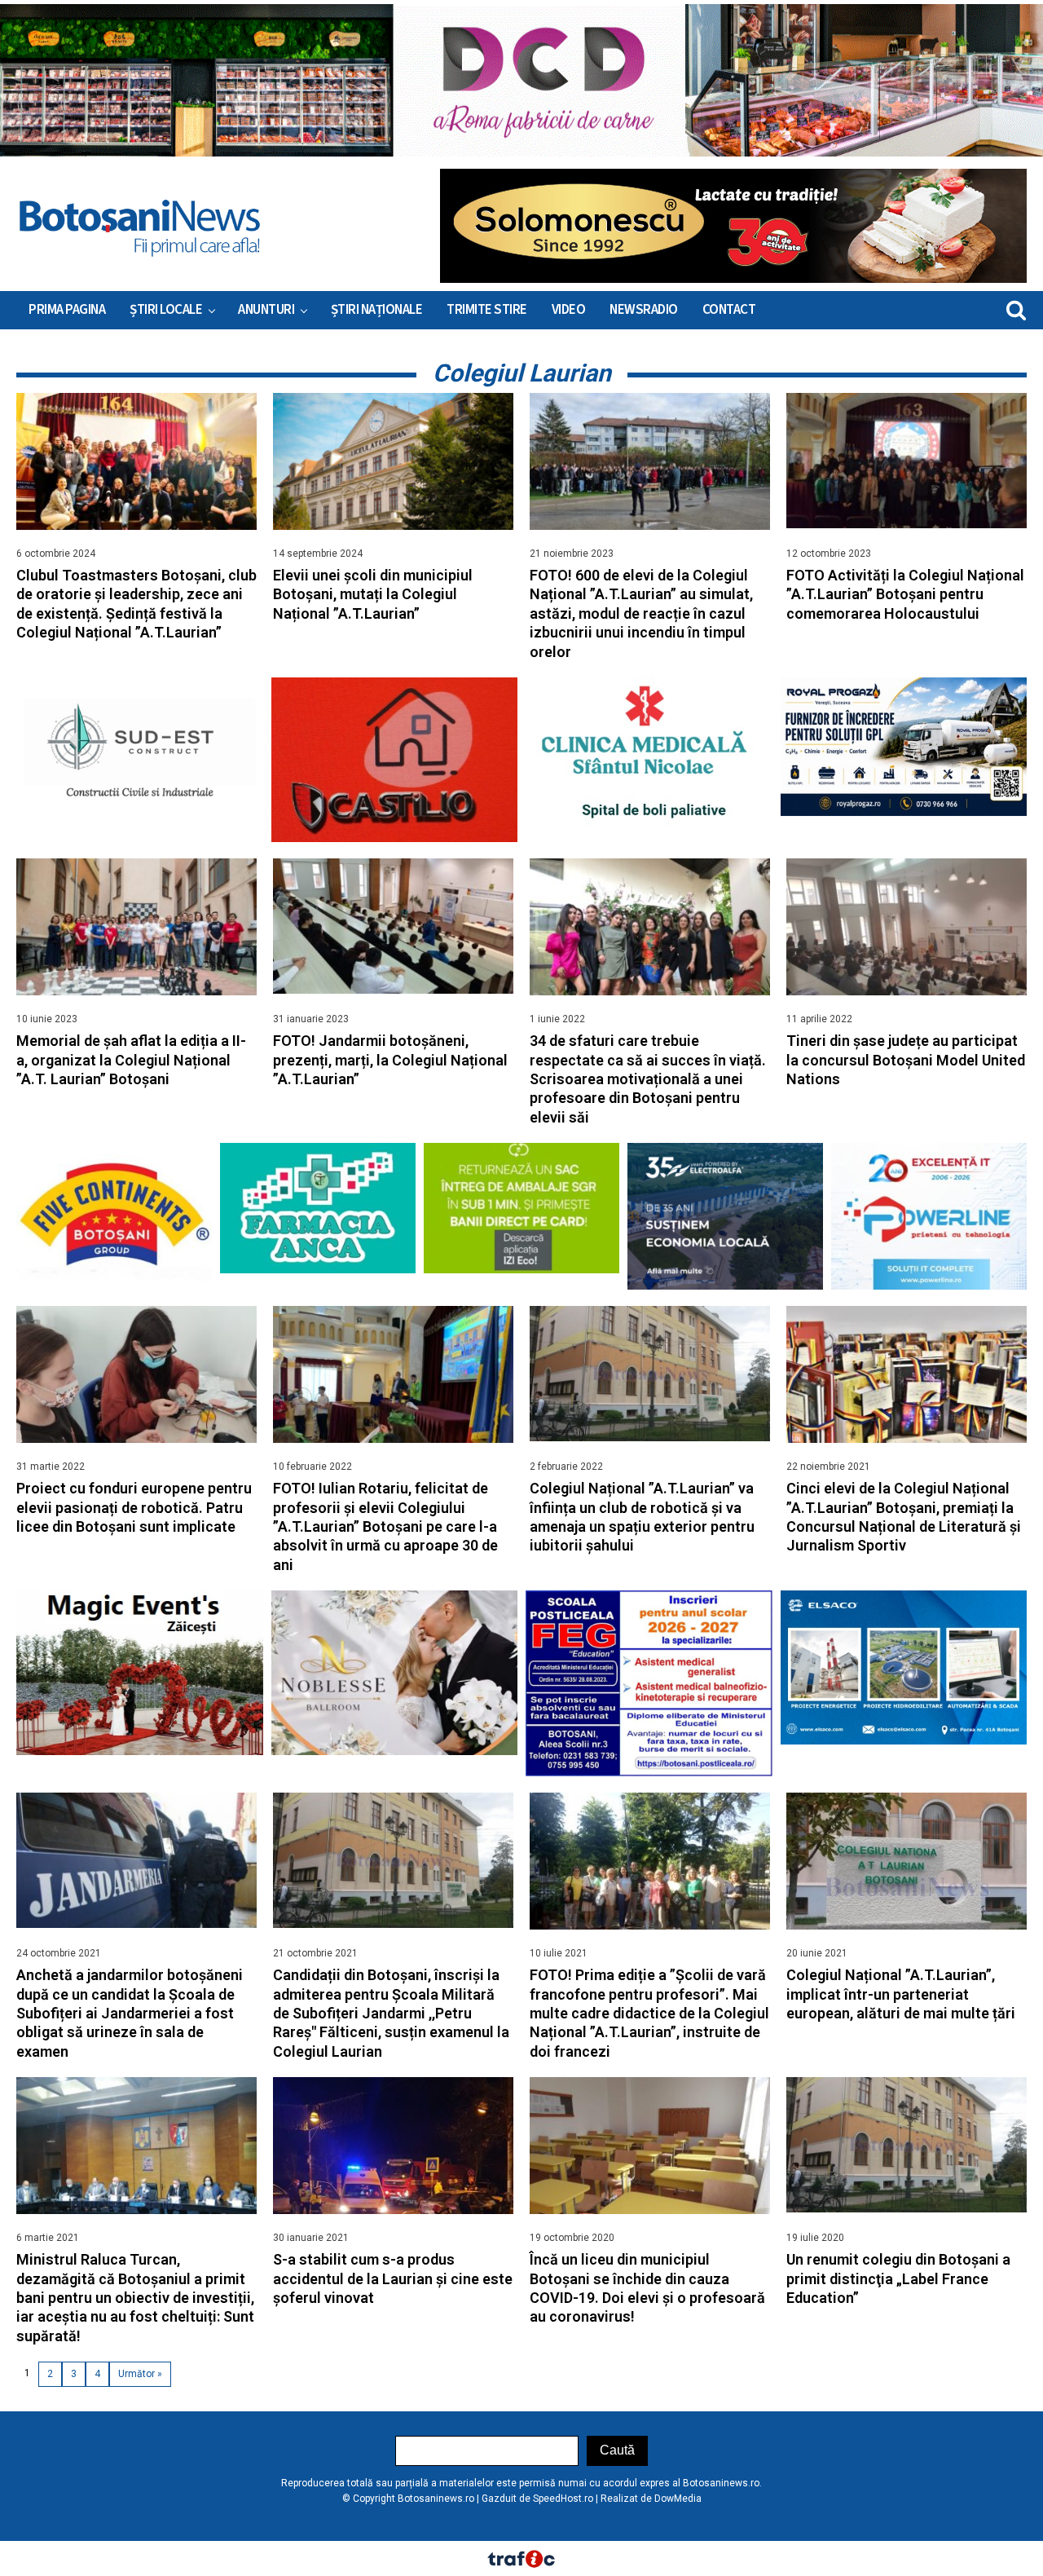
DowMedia (678, 2499)
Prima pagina (67, 310)
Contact (729, 310)
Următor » (140, 2374)
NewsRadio (644, 310)
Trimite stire (487, 310)
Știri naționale (377, 310)
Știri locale (166, 310)
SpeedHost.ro (563, 2499)
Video (569, 310)
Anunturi (266, 310)
